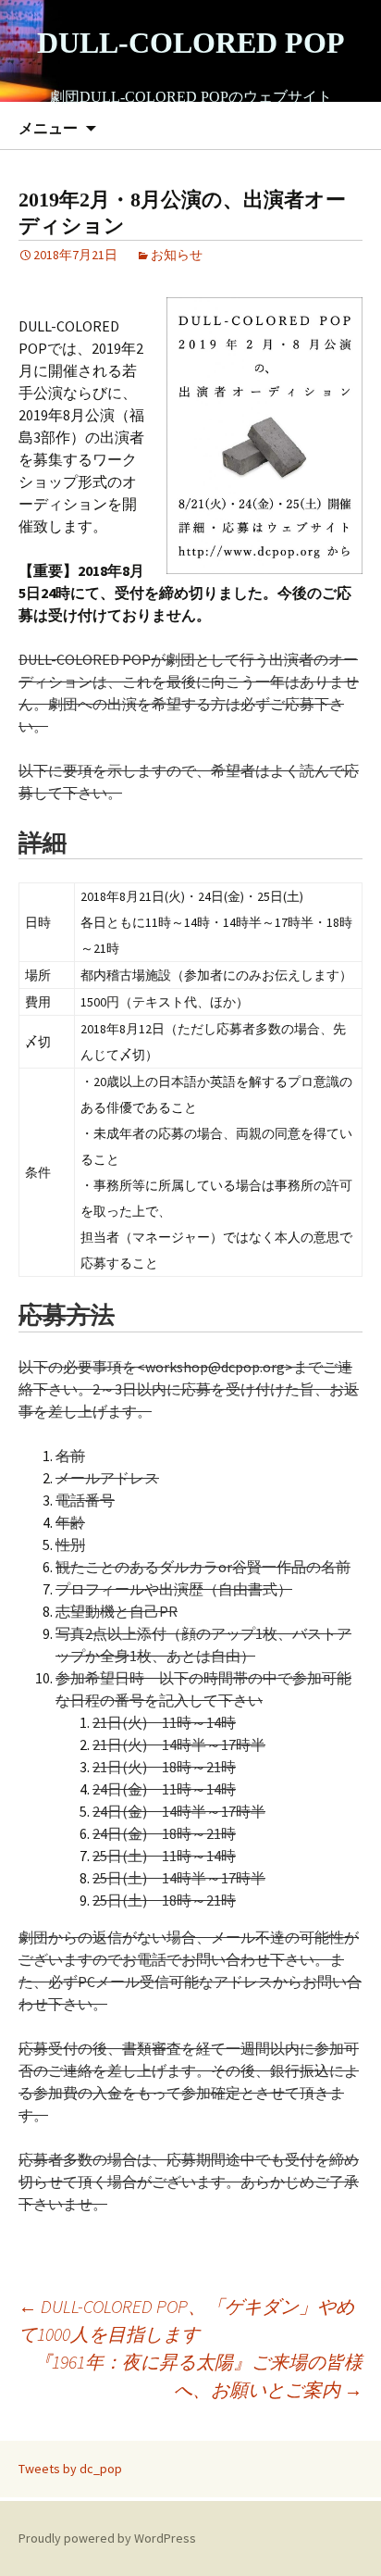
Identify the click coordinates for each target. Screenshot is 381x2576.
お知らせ (177, 255)
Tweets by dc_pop (70, 2469)
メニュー (48, 128)
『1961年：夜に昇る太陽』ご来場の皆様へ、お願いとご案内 (198, 2376)
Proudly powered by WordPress (107, 2538)
